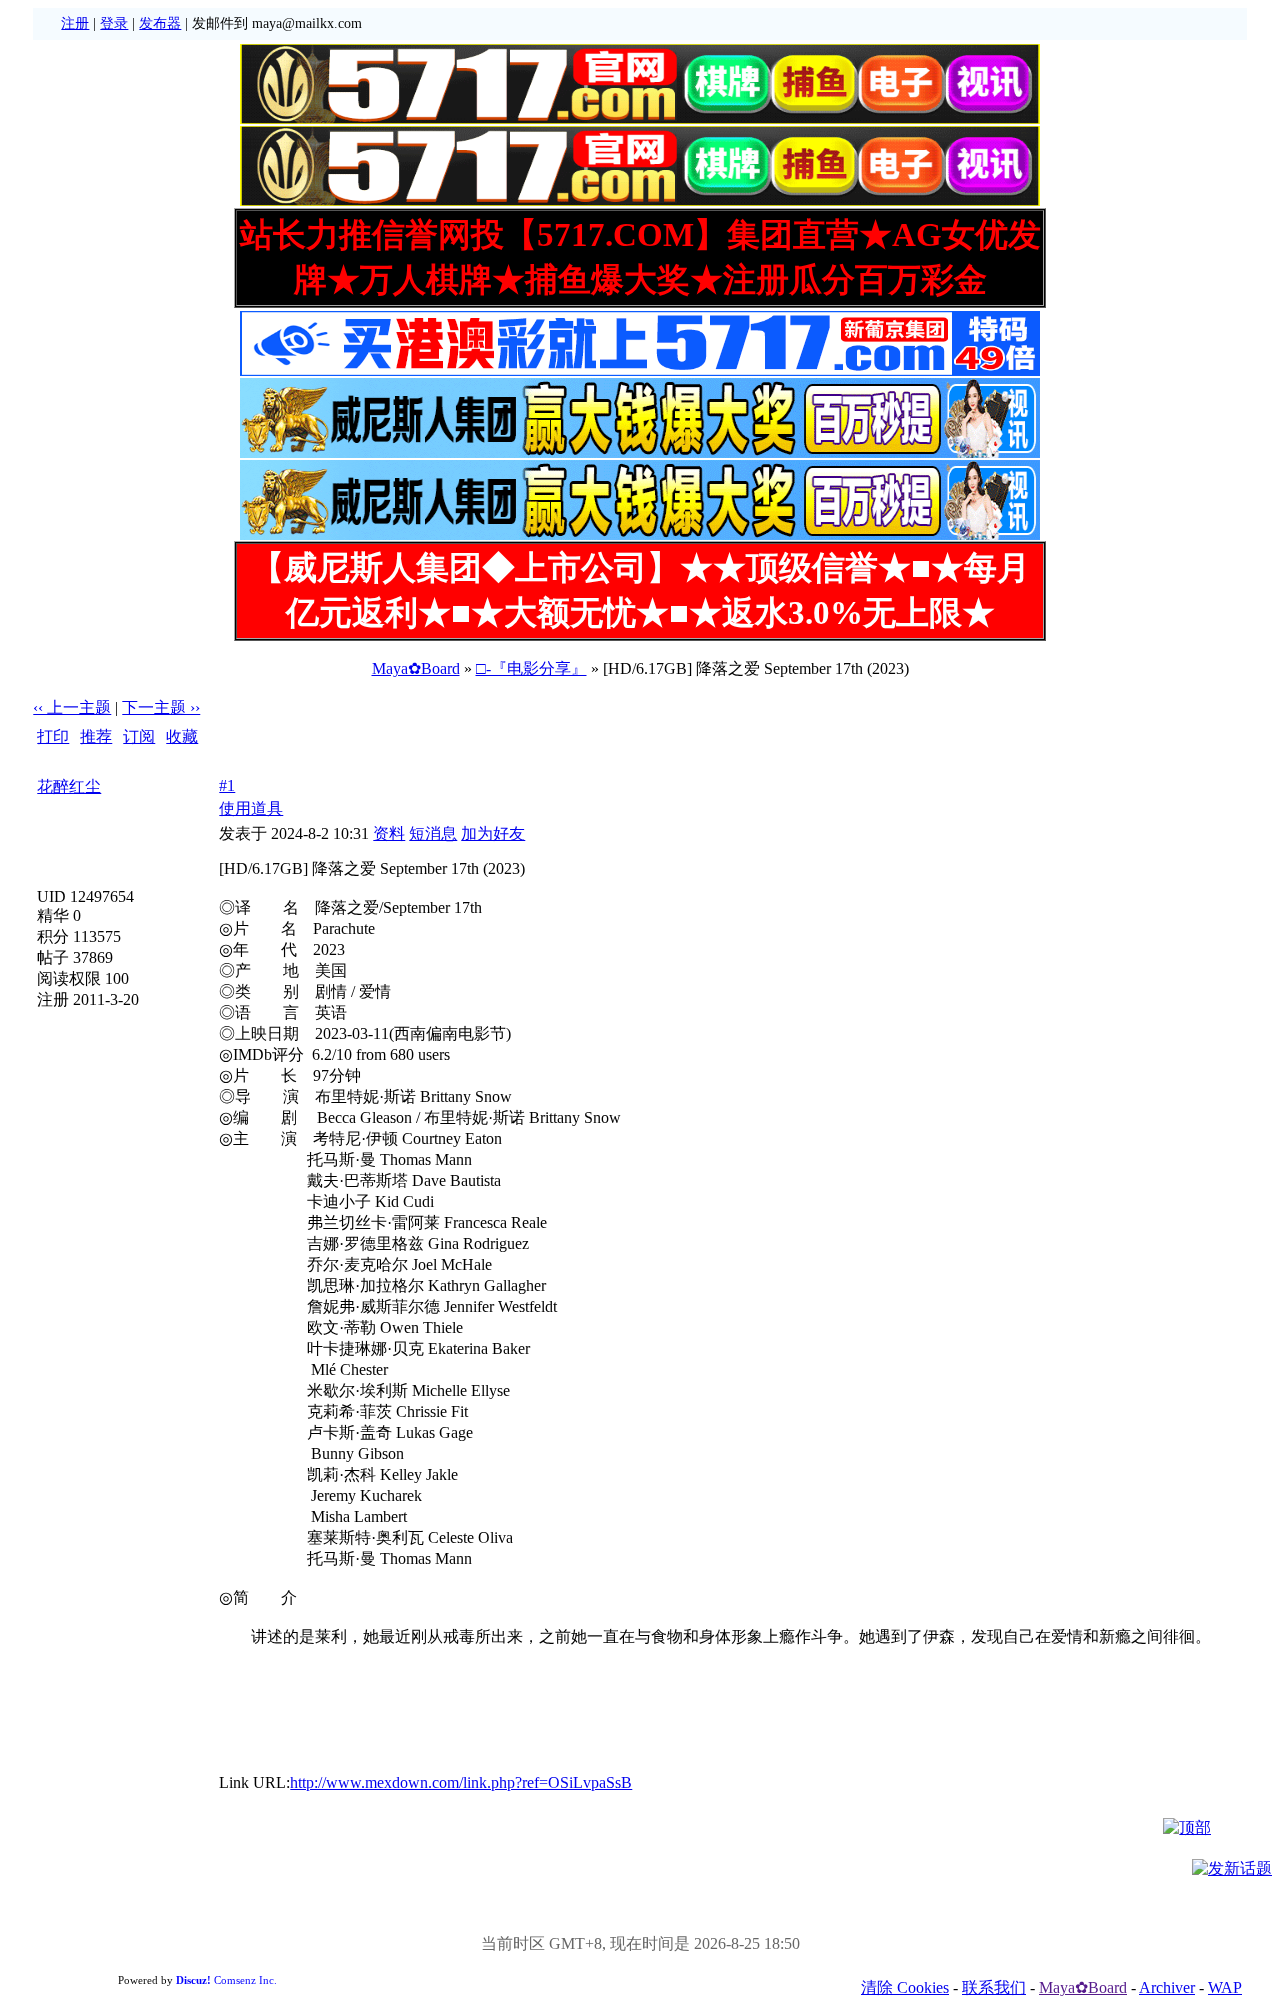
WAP (1225, 1987)
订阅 (139, 736)
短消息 (433, 833)
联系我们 (994, 1987)
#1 (227, 785)
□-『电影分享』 (531, 668)
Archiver (1167, 1987)
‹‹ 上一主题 (72, 707)
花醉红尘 (69, 786)
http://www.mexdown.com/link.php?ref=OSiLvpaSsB (461, 1782)
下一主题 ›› (161, 707)
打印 (53, 736)
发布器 (160, 23)
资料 (389, 833)
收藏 (182, 736)
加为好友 (493, 833)
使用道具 (251, 808)
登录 (114, 23)
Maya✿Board (416, 668)
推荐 (96, 736)
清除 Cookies (905, 1987)
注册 (75, 23)
